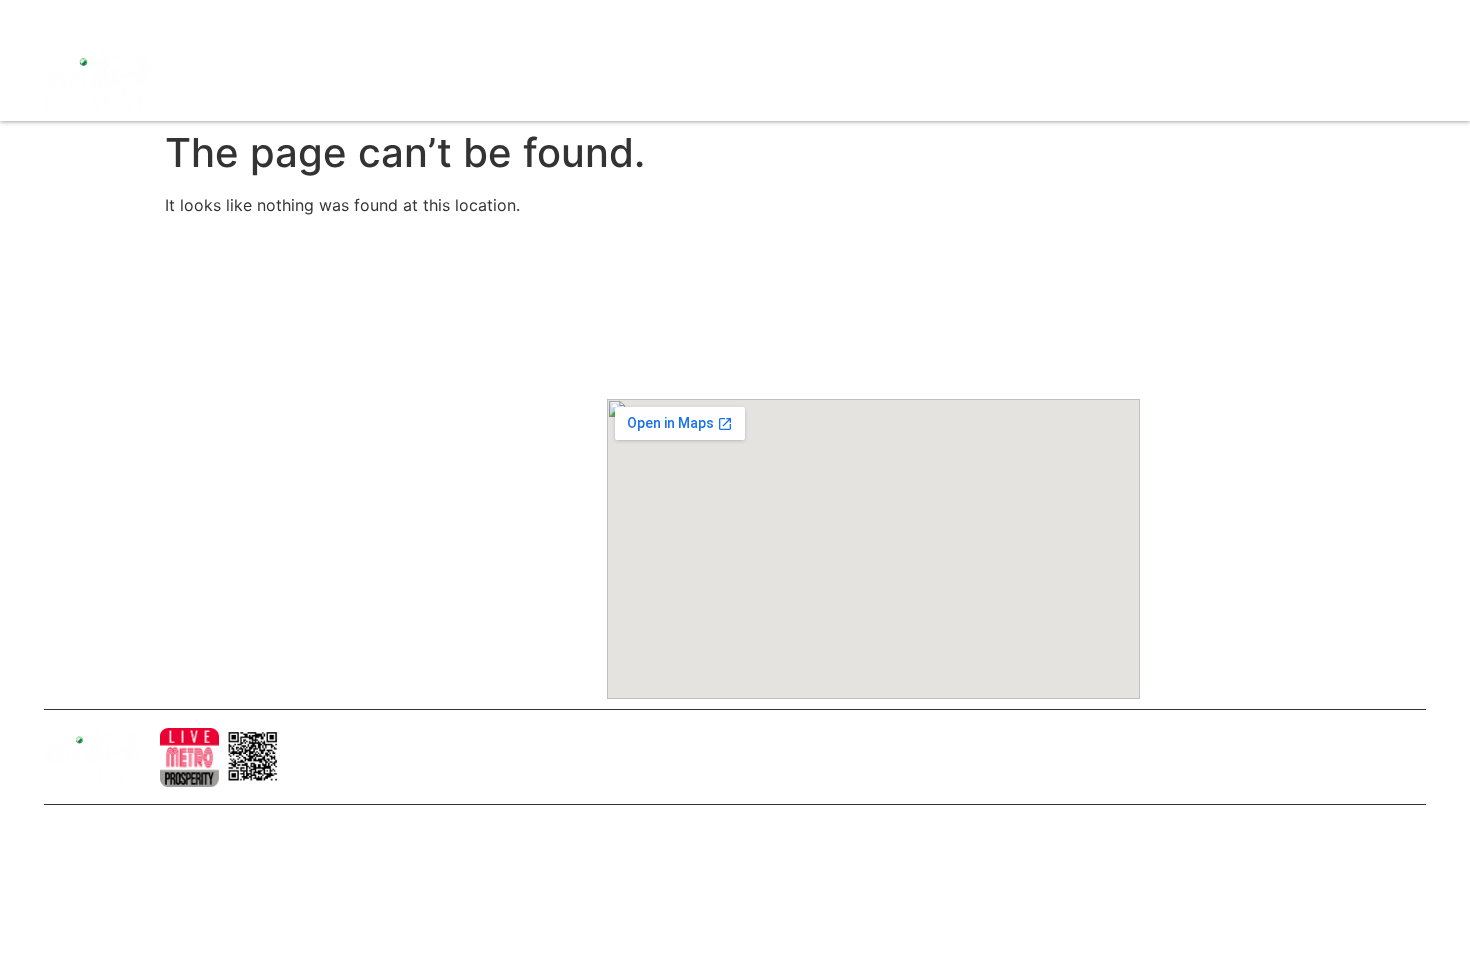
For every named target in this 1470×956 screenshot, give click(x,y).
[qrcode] (253, 757)
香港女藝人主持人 (386, 527)
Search (1110, 80)
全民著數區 (960, 80)
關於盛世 (358, 357)
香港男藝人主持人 (386, 561)
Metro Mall (1293, 80)
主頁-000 (359, 323)
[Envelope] (164, 20)
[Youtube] (129, 20)
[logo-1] (189, 757)
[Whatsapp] (199, 20)
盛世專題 (1042, 80)
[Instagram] (94, 20)
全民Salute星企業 (846, 80)
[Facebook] (59, 20)
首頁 (756, 80)
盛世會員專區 (1195, 80)
